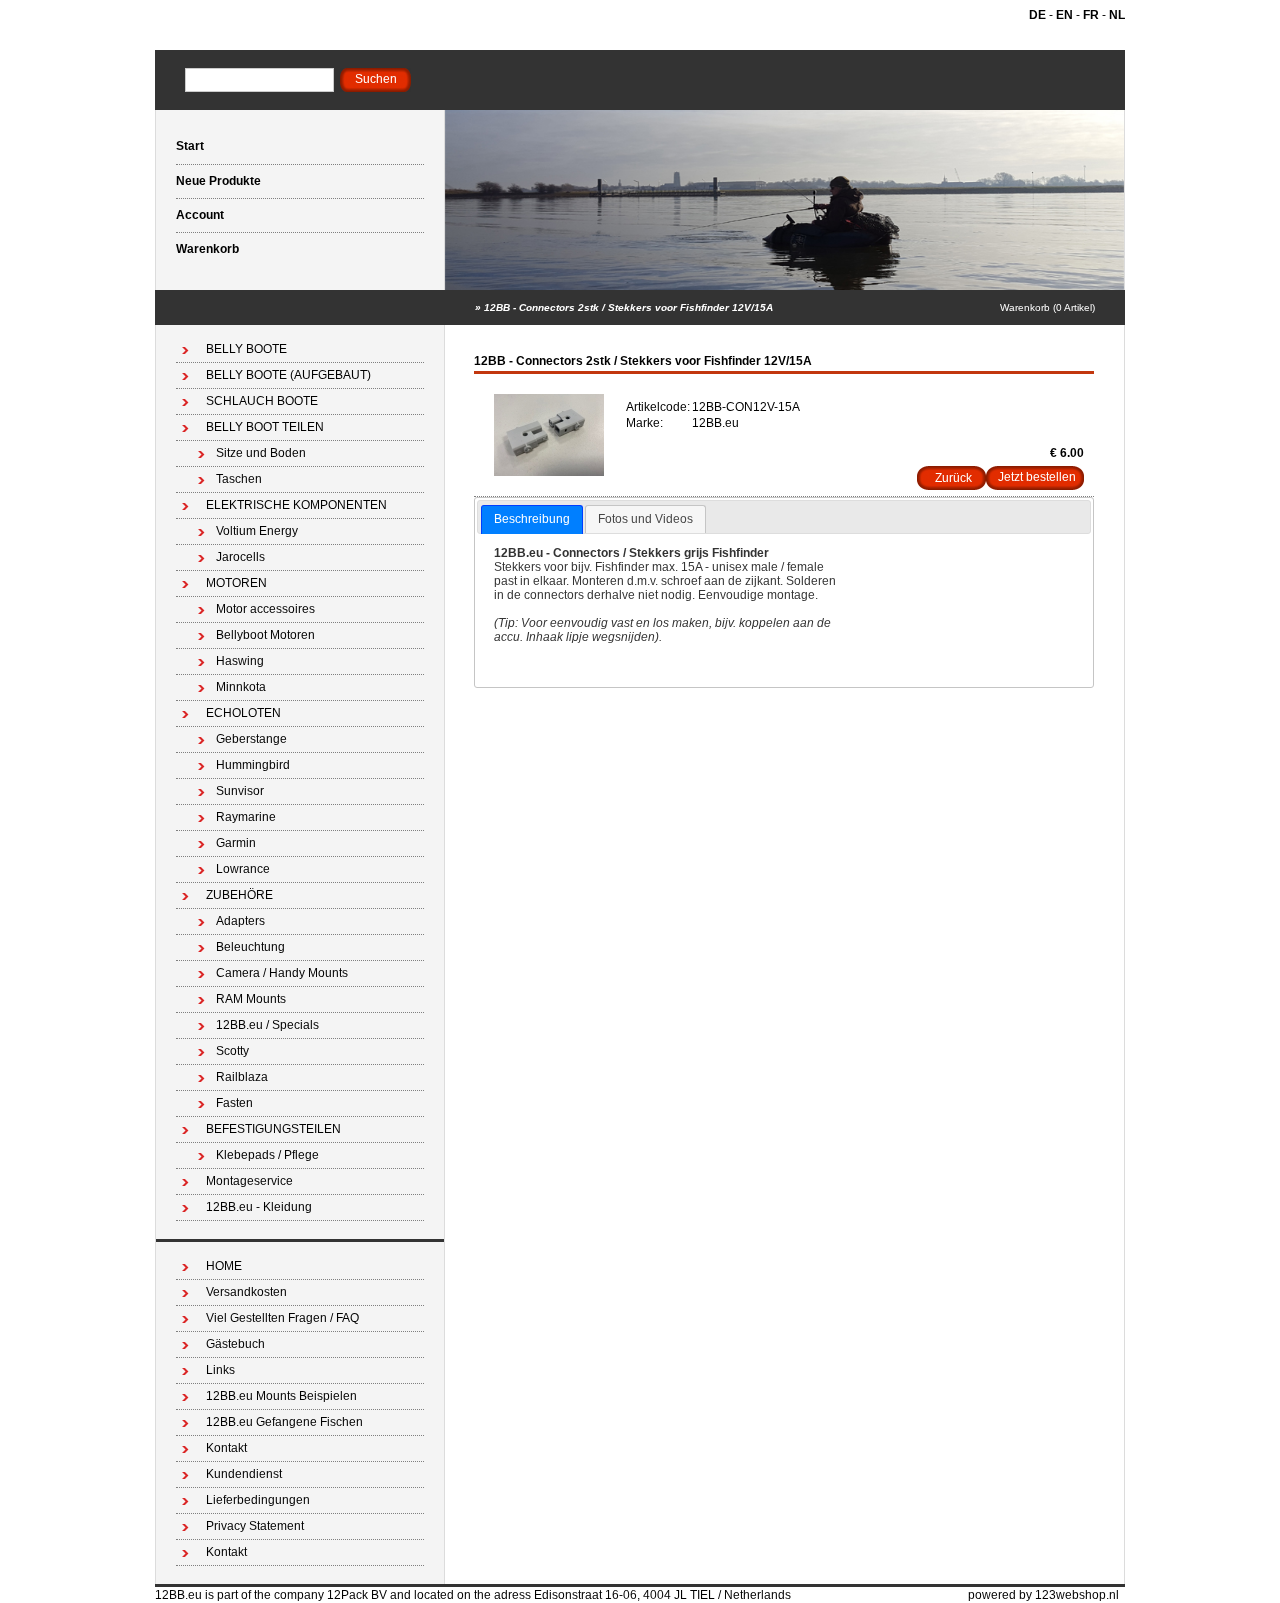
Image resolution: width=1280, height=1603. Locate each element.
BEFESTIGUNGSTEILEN (273, 1129)
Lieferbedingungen (258, 1500)
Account (200, 215)
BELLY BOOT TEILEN (265, 427)
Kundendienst (244, 1474)
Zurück (953, 478)
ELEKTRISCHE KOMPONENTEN (296, 505)
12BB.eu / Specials (267, 1025)
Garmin (236, 843)
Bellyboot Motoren (265, 635)
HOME (224, 1266)
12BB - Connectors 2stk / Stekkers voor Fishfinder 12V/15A (628, 307)
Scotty (232, 1051)
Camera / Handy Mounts (282, 973)
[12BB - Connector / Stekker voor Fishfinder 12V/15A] (549, 472)
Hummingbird (253, 765)
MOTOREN (236, 583)
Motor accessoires (265, 609)
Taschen (239, 479)
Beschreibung (532, 519)
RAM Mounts (251, 999)
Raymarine (246, 817)
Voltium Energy (257, 531)
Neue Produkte (218, 181)
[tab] (532, 520)
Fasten (234, 1103)
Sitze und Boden (261, 453)
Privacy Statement (255, 1526)
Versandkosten (246, 1292)
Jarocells (240, 557)
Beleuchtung (250, 947)
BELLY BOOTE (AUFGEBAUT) (288, 375)
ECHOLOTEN (243, 713)
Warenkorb (207, 249)
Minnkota (241, 687)
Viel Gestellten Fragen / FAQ (282, 1318)
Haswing (240, 661)
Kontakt (226, 1448)
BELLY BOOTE (246, 349)
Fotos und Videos (645, 519)
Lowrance (243, 869)
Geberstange (251, 739)
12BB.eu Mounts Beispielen (281, 1396)
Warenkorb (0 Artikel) (1047, 307)
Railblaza (242, 1077)
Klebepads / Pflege (267, 1155)
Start (190, 146)
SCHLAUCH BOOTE (262, 401)
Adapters (240, 921)
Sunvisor (240, 791)
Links (220, 1370)
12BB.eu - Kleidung (259, 1207)
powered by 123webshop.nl (1043, 1595)
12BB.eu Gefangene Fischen (284, 1422)
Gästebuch (235, 1344)
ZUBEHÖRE (239, 895)
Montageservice (249, 1181)
